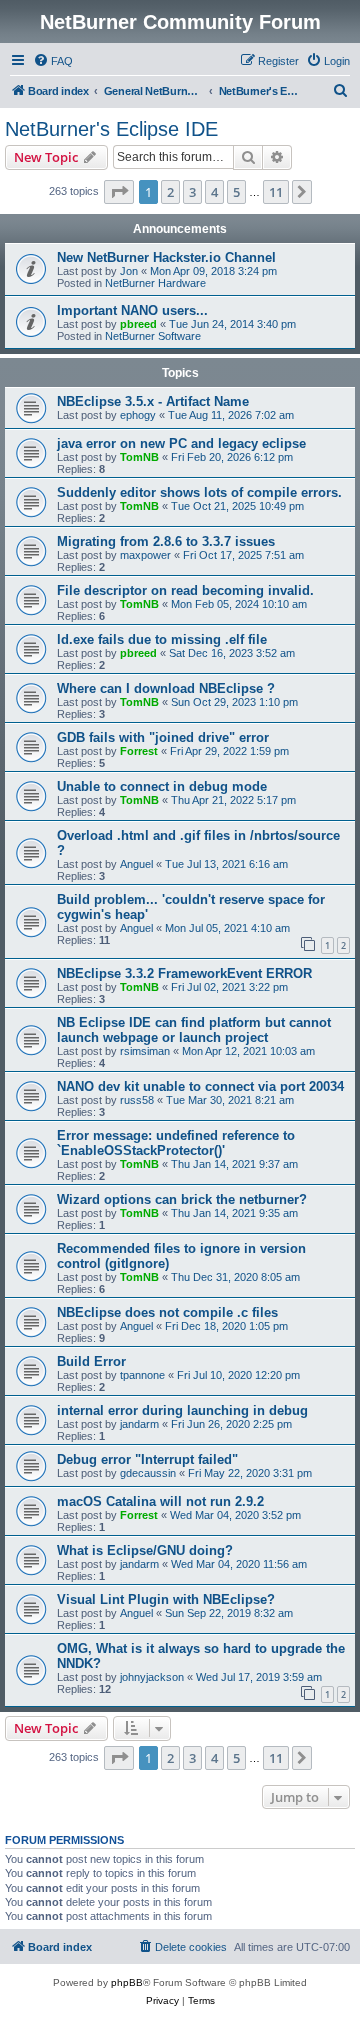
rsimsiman (145, 1051)
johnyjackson (152, 1677)
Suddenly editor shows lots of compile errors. (199, 492)
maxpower (145, 555)
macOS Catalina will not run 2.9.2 (160, 1501)
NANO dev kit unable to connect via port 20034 (200, 1086)
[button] (119, 192)
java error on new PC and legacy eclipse (181, 443)
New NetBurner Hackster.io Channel (166, 257)
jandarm (139, 1424)
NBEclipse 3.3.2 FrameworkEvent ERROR (184, 973)
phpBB (127, 1982)
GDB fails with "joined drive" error (163, 737)
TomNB (139, 457)
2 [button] (170, 192)
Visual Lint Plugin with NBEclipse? (166, 1599)
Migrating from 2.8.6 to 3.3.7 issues (166, 541)
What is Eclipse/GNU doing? (145, 1550)
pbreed (138, 324)
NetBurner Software (153, 336)
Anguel (136, 864)
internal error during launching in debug (182, 1410)
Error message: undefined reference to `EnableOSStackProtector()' (176, 1143)
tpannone (142, 1375)
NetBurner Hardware (155, 283)
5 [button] (236, 192)
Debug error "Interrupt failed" (147, 1459)
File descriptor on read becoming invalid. (185, 590)
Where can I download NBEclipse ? (166, 688)
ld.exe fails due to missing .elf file (162, 639)
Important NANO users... (132, 310)
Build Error (91, 1361)
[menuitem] (53, 61)
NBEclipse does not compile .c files (167, 1312)
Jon (129, 271)
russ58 (137, 1100)
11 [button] (276, 192)
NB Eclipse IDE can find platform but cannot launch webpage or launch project (194, 1030)
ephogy (138, 415)
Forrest (139, 751)
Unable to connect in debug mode (162, 786)
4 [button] (214, 192)
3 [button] (192, 192)
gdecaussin (148, 1473)
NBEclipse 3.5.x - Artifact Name (153, 401)
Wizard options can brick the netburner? (182, 1199)
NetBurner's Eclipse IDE (111, 129)
